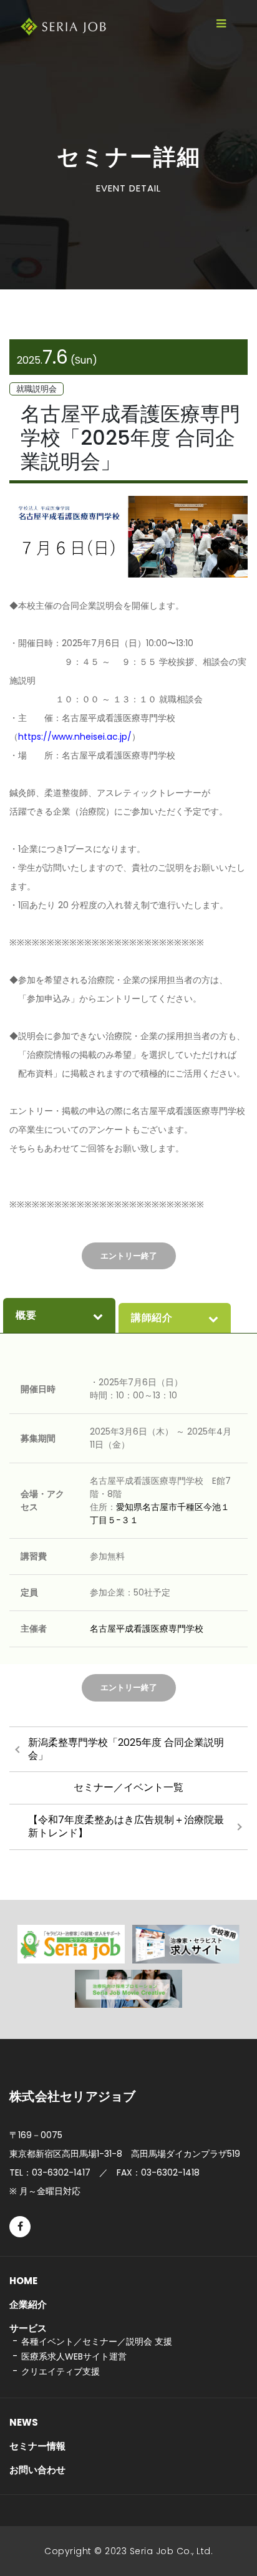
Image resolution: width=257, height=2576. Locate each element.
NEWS (24, 2422)
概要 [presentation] (26, 1315)
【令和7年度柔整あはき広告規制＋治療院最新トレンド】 (126, 1826)
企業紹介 (28, 2304)
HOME (23, 2281)
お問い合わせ (37, 2470)
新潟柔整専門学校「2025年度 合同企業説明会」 (126, 1749)
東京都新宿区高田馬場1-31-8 (125, 2154)
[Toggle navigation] (221, 24)
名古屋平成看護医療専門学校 (147, 1629)
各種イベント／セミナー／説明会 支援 (97, 2341)
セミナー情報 (37, 2446)
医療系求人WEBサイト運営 (74, 2356)
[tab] (59, 1315)
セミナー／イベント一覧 (128, 1787)
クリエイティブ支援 (61, 2371)
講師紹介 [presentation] (152, 1318)
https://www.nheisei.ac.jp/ (75, 737)
